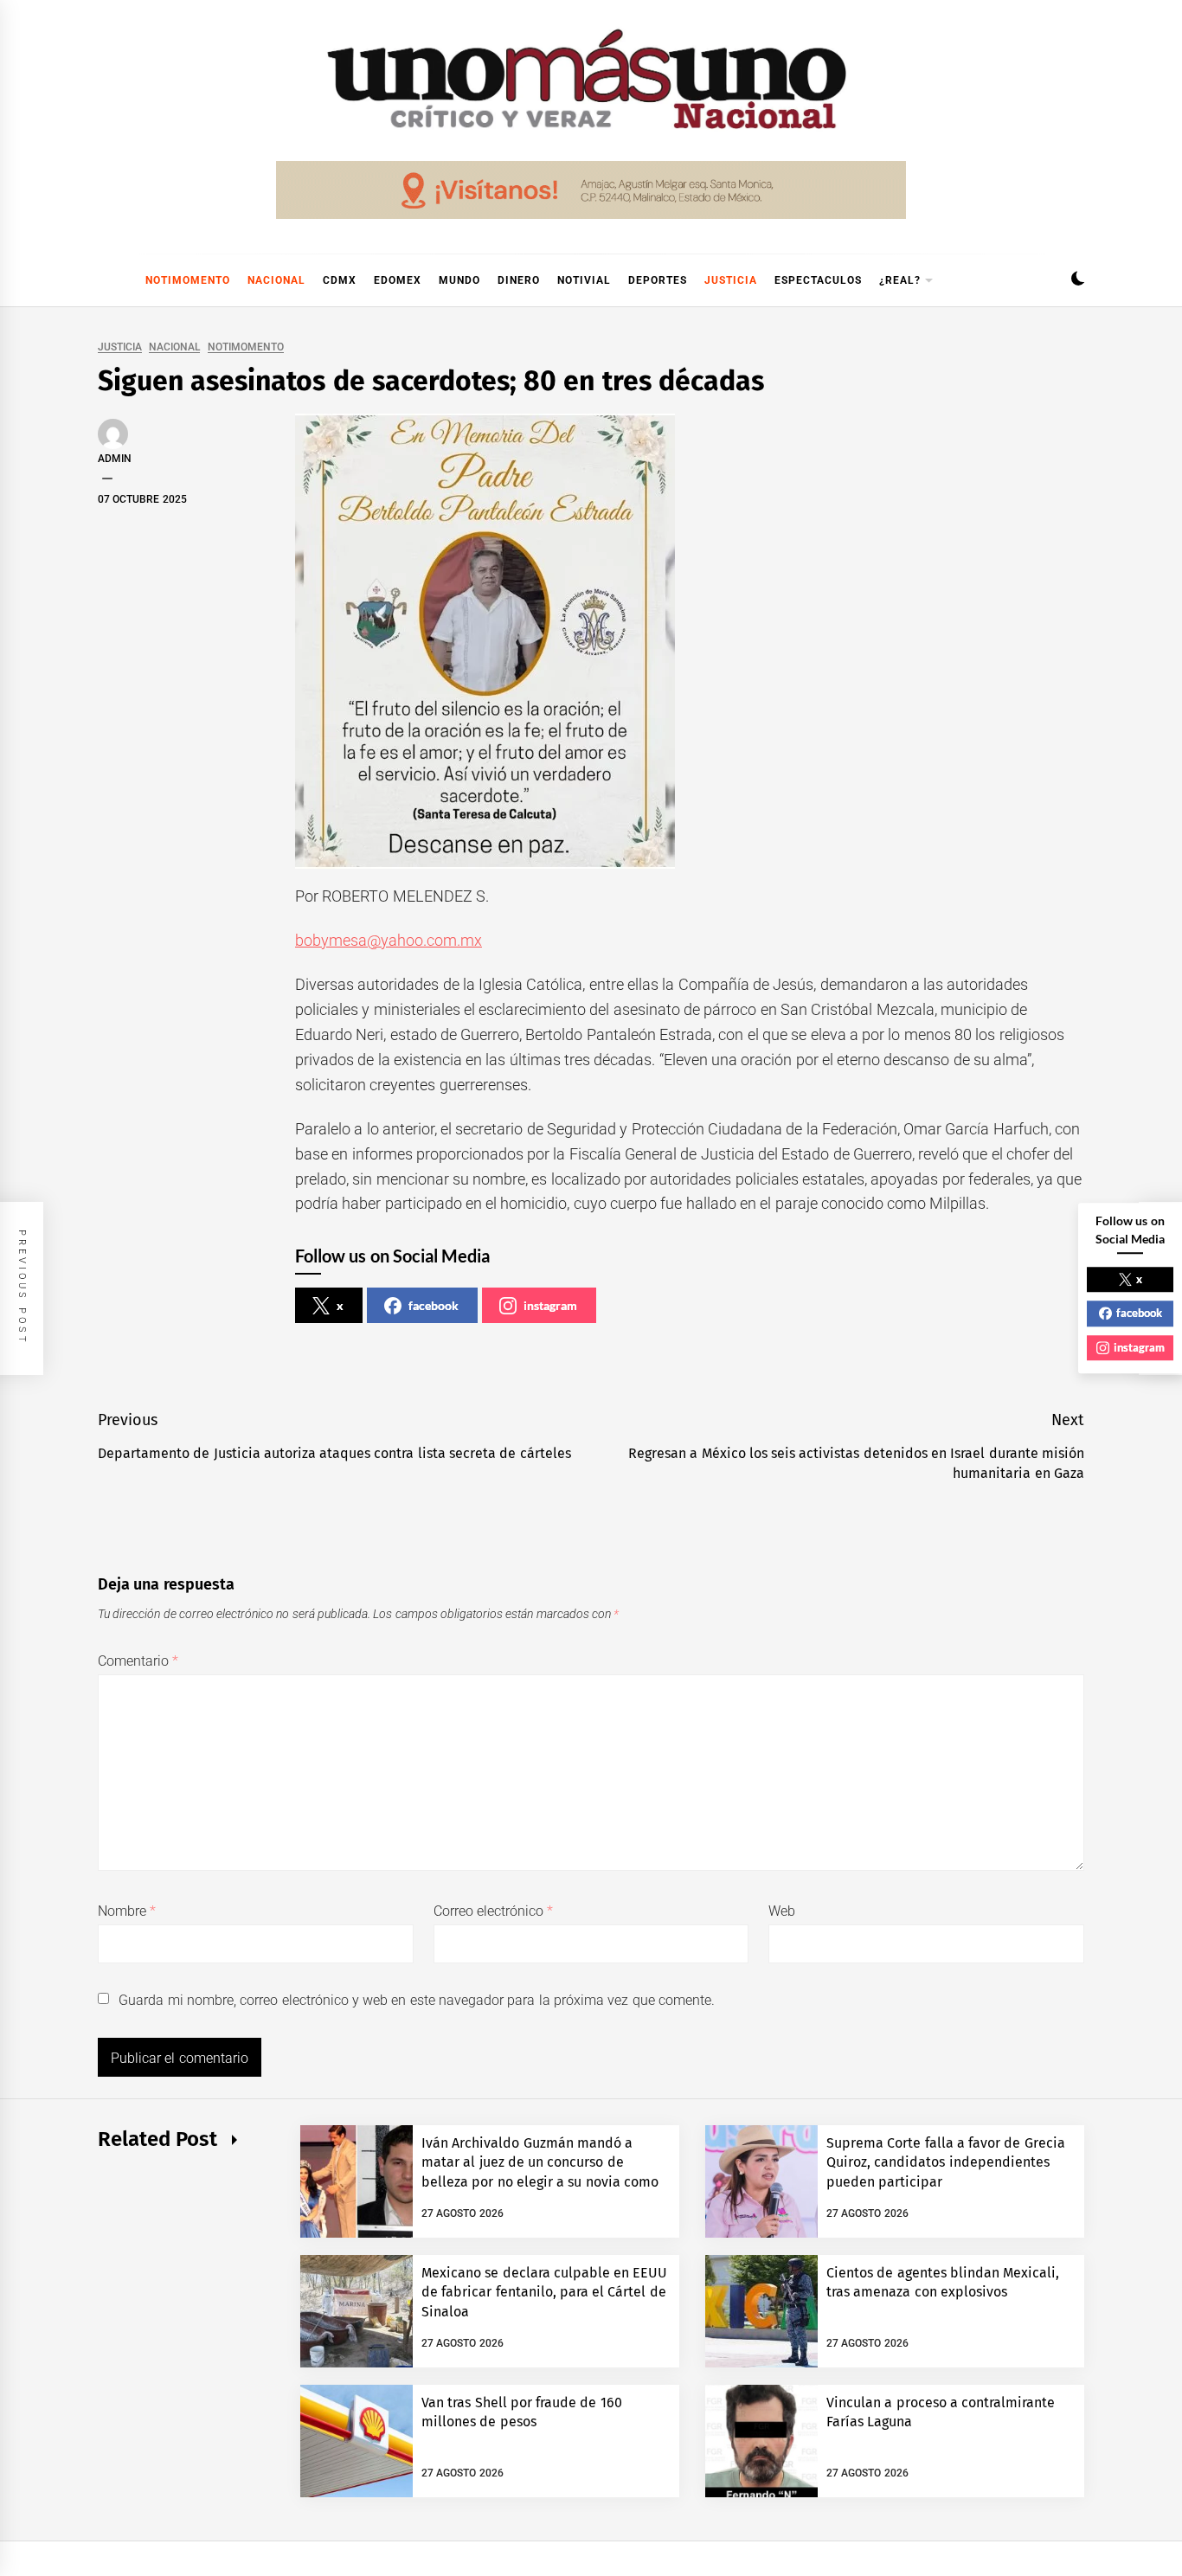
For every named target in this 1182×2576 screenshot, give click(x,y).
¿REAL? (900, 280)
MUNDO (459, 280)
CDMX (340, 280)
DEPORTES (658, 280)
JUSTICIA (731, 280)
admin (115, 459)
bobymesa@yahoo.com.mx (389, 940)
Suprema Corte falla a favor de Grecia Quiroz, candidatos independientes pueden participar (946, 2162)
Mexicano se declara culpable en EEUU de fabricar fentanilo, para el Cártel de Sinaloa (545, 2292)
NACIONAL (276, 280)
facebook (434, 1305)
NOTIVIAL (584, 280)
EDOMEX (398, 280)
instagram (550, 1305)
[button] (1078, 281)
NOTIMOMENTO (188, 280)
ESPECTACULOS (818, 280)
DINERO (519, 280)
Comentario (138, 1661)
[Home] (106, 280)
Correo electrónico (494, 1911)
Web (782, 1911)
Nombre (127, 1911)
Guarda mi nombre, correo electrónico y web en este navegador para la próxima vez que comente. (417, 2000)
